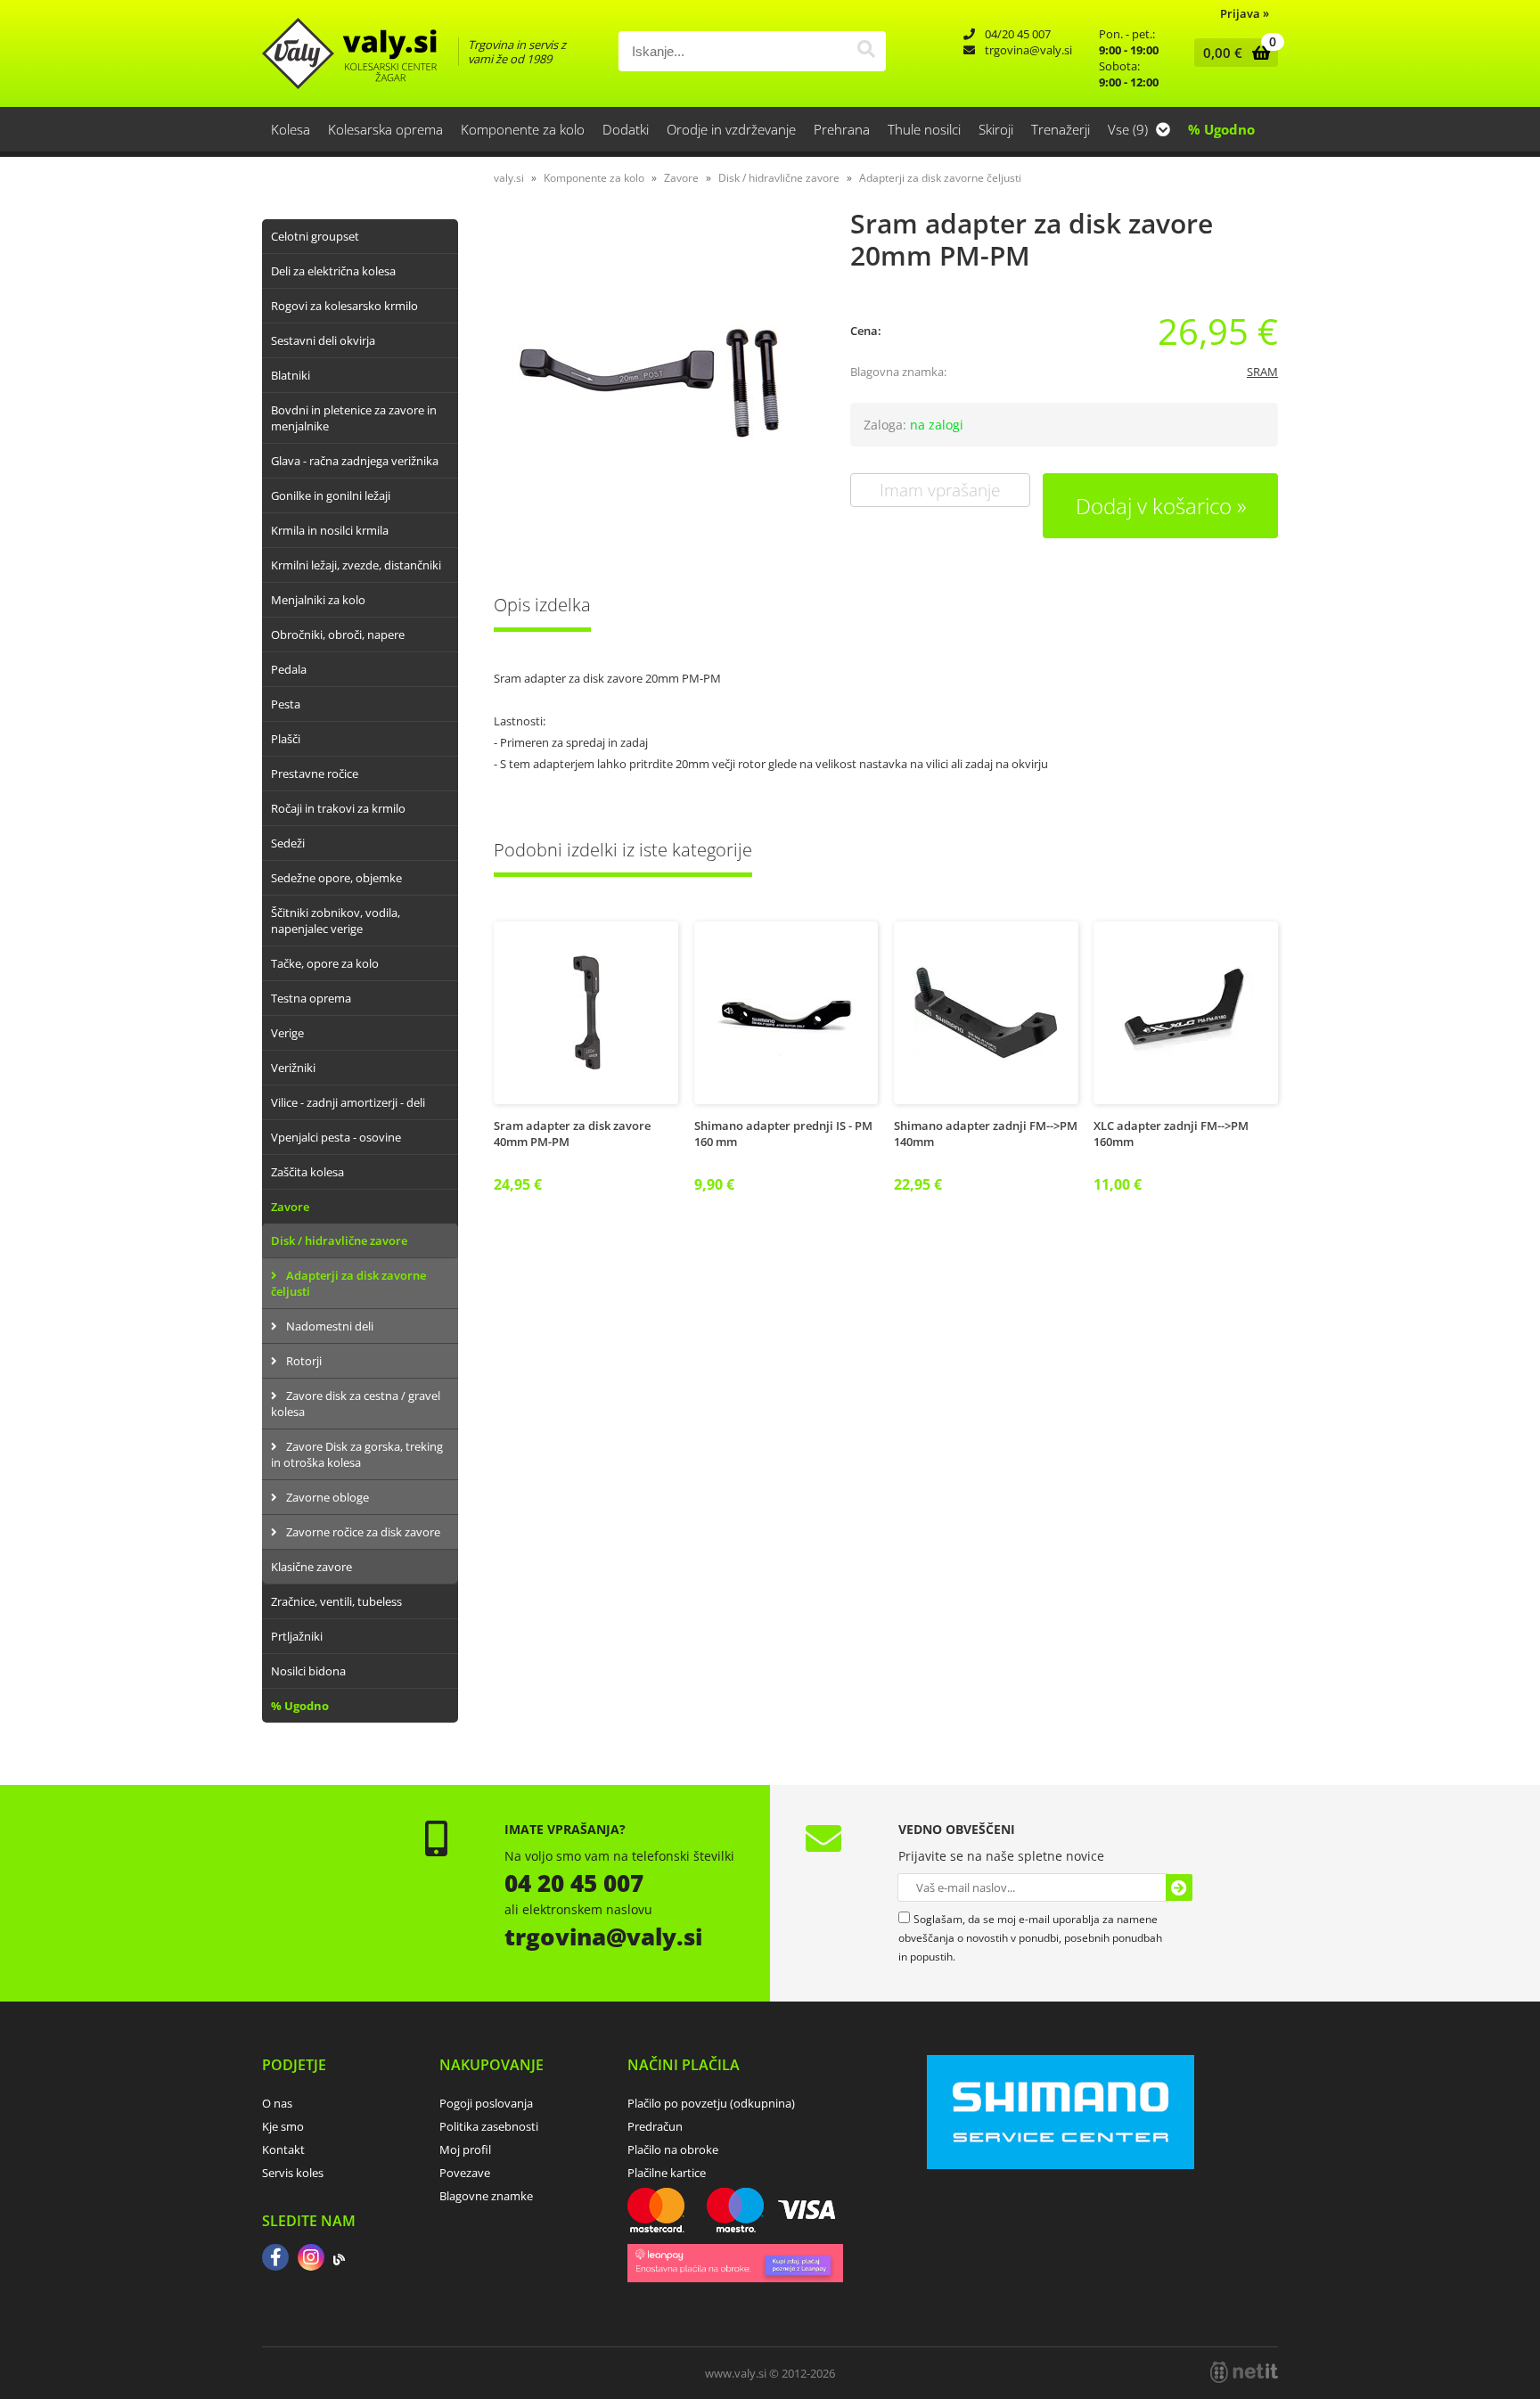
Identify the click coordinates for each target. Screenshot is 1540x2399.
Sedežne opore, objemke (336, 878)
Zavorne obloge (328, 1497)
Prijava (1245, 13)
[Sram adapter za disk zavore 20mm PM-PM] (654, 381)
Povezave (465, 2173)
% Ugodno (1221, 129)
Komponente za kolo (523, 129)
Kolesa (291, 129)
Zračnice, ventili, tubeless (336, 1601)
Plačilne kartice (667, 2173)
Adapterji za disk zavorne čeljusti (348, 1283)
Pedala (289, 669)
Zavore (290, 1207)
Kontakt (283, 2149)
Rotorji (304, 1361)
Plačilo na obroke (673, 2149)
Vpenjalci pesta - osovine (336, 1137)
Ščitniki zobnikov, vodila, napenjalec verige (336, 921)
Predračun (655, 2126)
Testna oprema (311, 998)
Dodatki (626, 129)
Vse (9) (1130, 129)
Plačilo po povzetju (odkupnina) (711, 2103)
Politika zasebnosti (489, 2126)
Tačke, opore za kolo (325, 963)
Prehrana (842, 129)
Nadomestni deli (330, 1326)
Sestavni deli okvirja (323, 340)
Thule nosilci (924, 129)
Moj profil (465, 2149)
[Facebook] (275, 2259)
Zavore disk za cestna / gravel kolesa (356, 1404)
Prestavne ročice (315, 774)
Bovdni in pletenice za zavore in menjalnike (354, 418)
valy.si (509, 178)
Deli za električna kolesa (333, 271)
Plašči (286, 739)
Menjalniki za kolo (318, 600)
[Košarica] (1232, 53)
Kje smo (283, 2126)
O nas (277, 2103)
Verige (287, 1033)
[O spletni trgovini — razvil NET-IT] (1244, 2372)
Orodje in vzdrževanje (731, 129)
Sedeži (288, 843)
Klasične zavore (311, 1567)
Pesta (286, 704)
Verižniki (293, 1068)
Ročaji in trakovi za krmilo (338, 808)
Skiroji (996, 129)
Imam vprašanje (940, 490)
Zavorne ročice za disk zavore (363, 1532)
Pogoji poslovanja (486, 2103)
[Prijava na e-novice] (1179, 1887)
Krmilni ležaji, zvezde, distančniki (356, 565)
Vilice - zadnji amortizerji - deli (348, 1102)
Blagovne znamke (486, 2196)
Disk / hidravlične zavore (339, 1240)
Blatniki (291, 375)
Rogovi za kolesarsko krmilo (344, 306)
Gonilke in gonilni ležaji (331, 495)
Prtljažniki (297, 1636)
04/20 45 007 (1018, 34)
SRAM (1262, 372)
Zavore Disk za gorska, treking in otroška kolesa (357, 1454)
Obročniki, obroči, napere (338, 635)
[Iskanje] (866, 51)
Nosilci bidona (308, 1671)
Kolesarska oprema (385, 129)
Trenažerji (1061, 129)
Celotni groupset (315, 236)
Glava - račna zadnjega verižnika (355, 461)
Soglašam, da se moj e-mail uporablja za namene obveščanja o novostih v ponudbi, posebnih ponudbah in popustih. (1030, 1938)
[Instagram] (311, 2259)
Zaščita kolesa (307, 1172)
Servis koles (293, 2173)
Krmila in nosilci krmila (330, 530)
